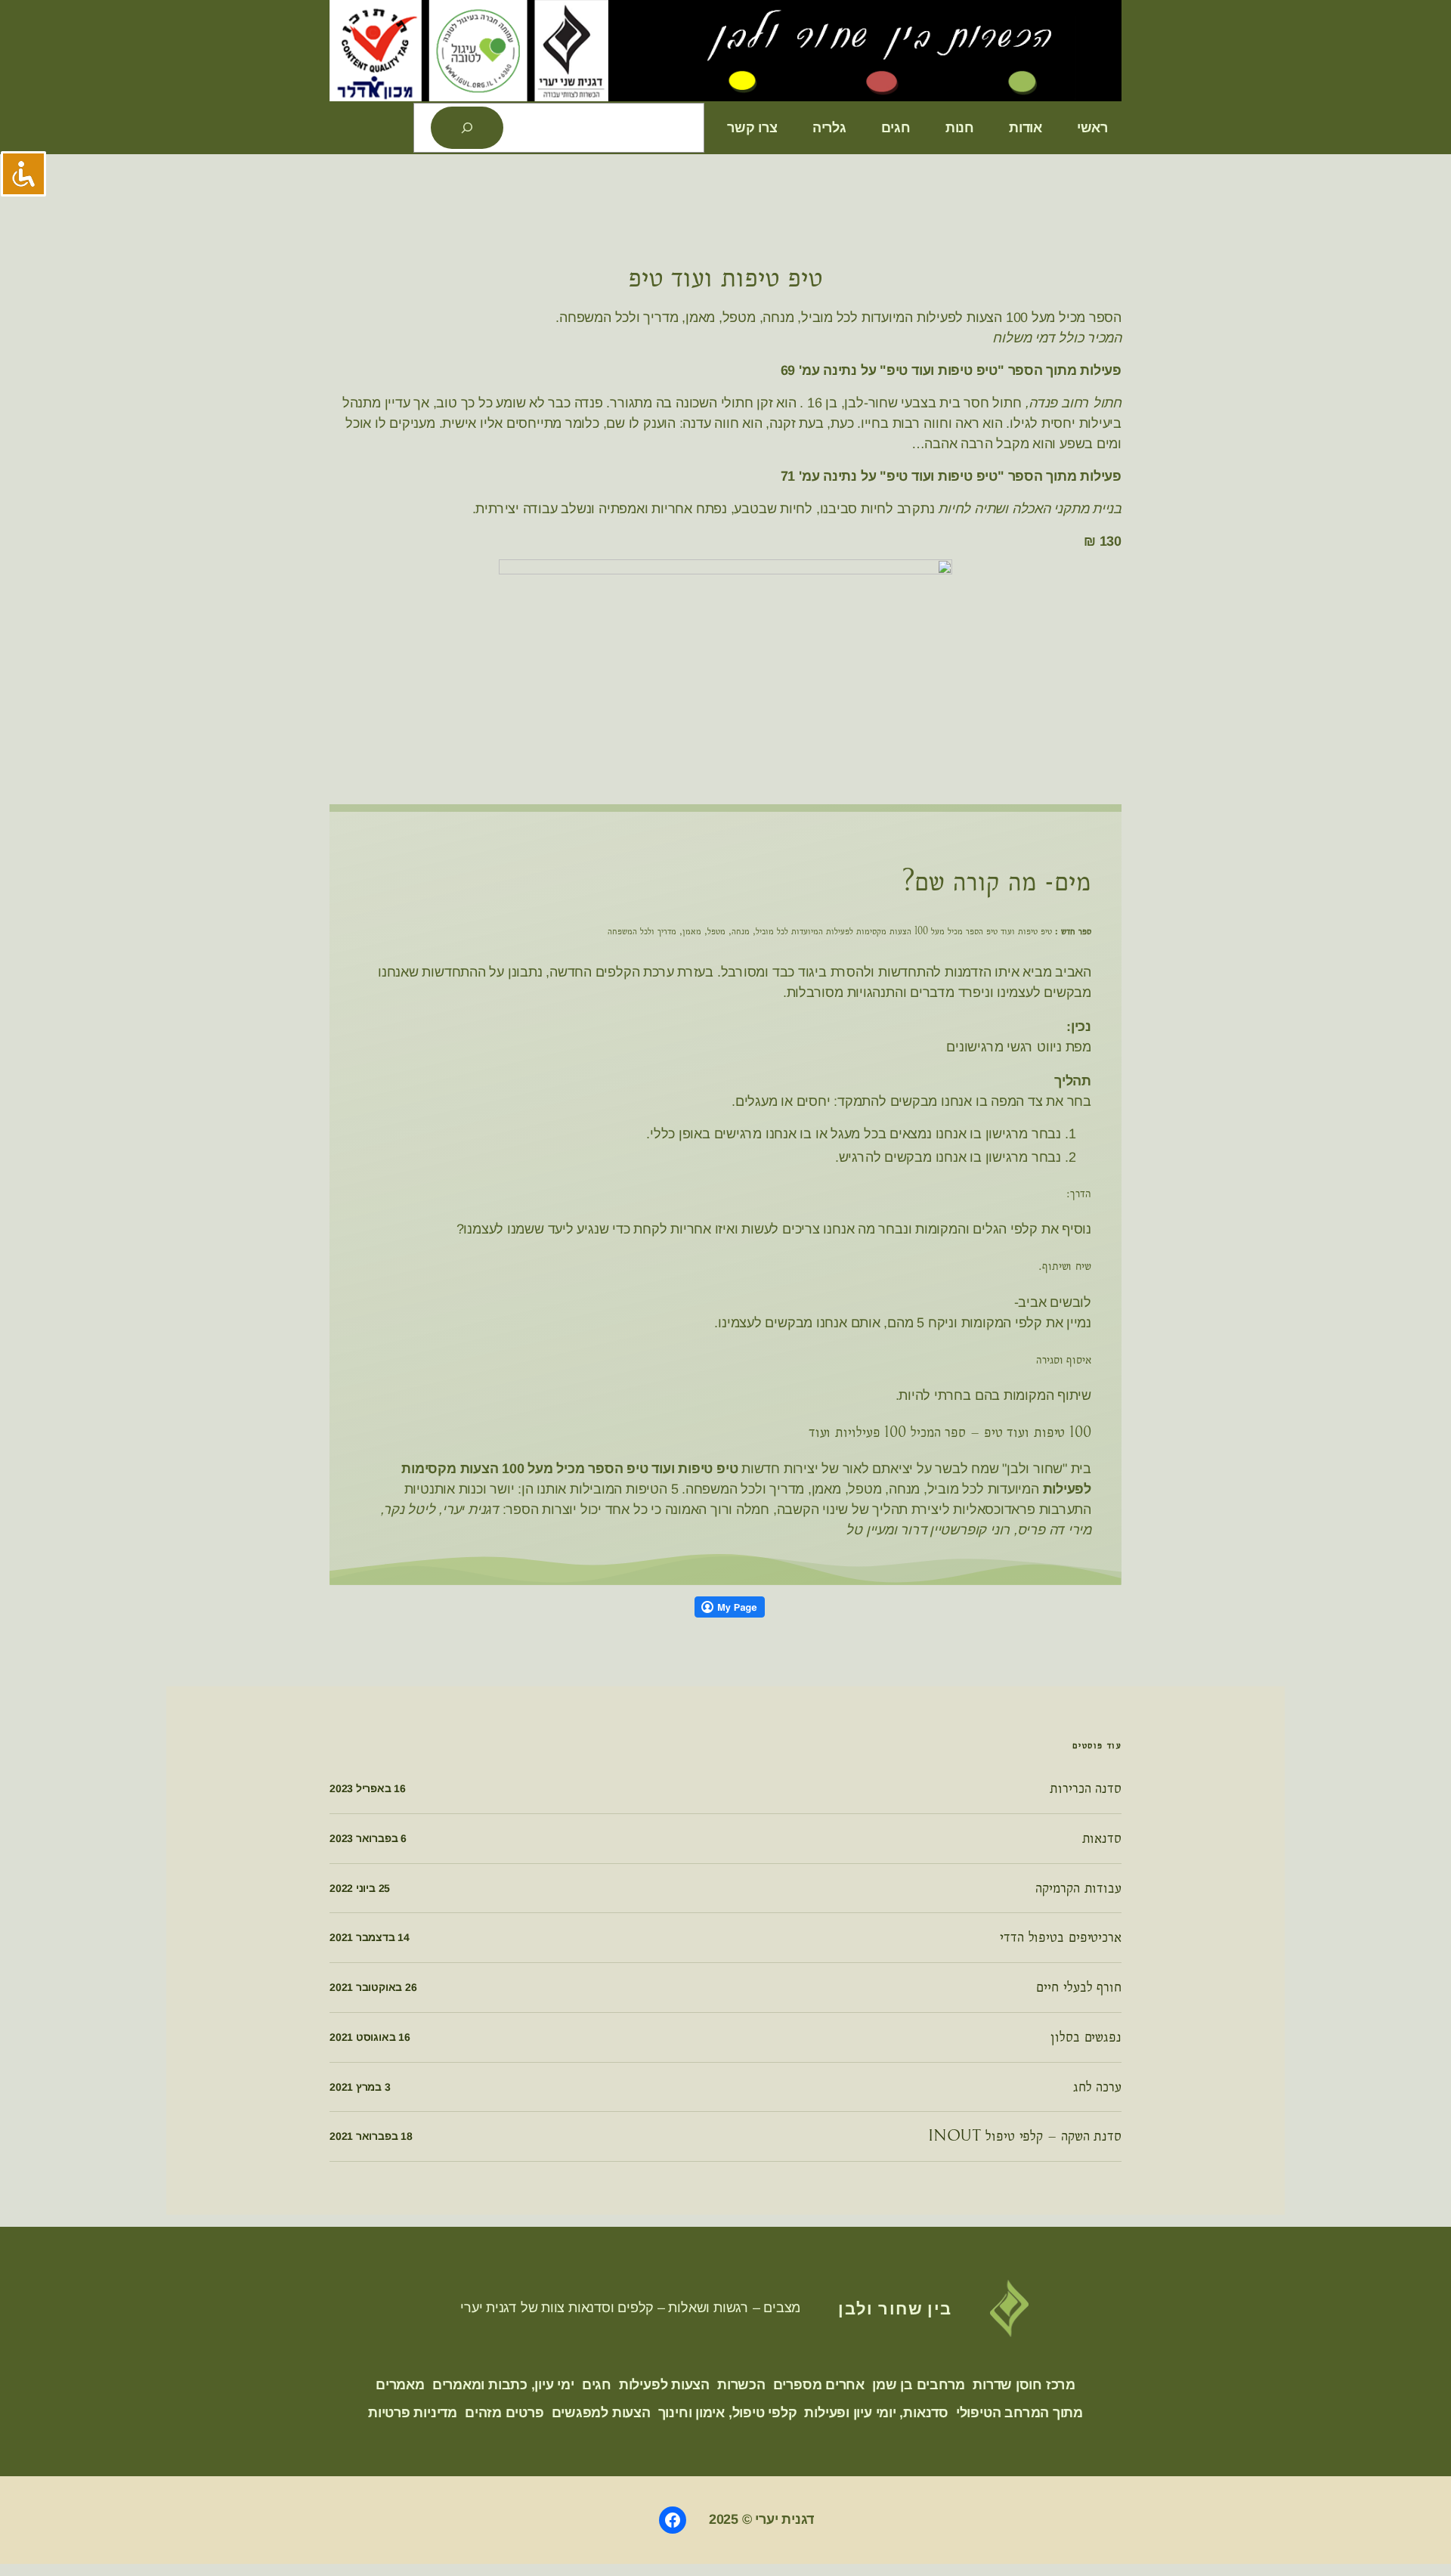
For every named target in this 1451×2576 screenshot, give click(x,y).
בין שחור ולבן (895, 2308)
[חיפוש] (467, 128)
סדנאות (1102, 1838)
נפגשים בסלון (1086, 2037)
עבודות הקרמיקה (1078, 1888)
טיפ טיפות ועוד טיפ (725, 278)
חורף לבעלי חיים (1079, 1987)
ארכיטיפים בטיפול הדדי (1061, 1937)
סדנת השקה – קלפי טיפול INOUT (1025, 2136)
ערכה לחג (1097, 2087)
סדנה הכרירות (1086, 1788)
